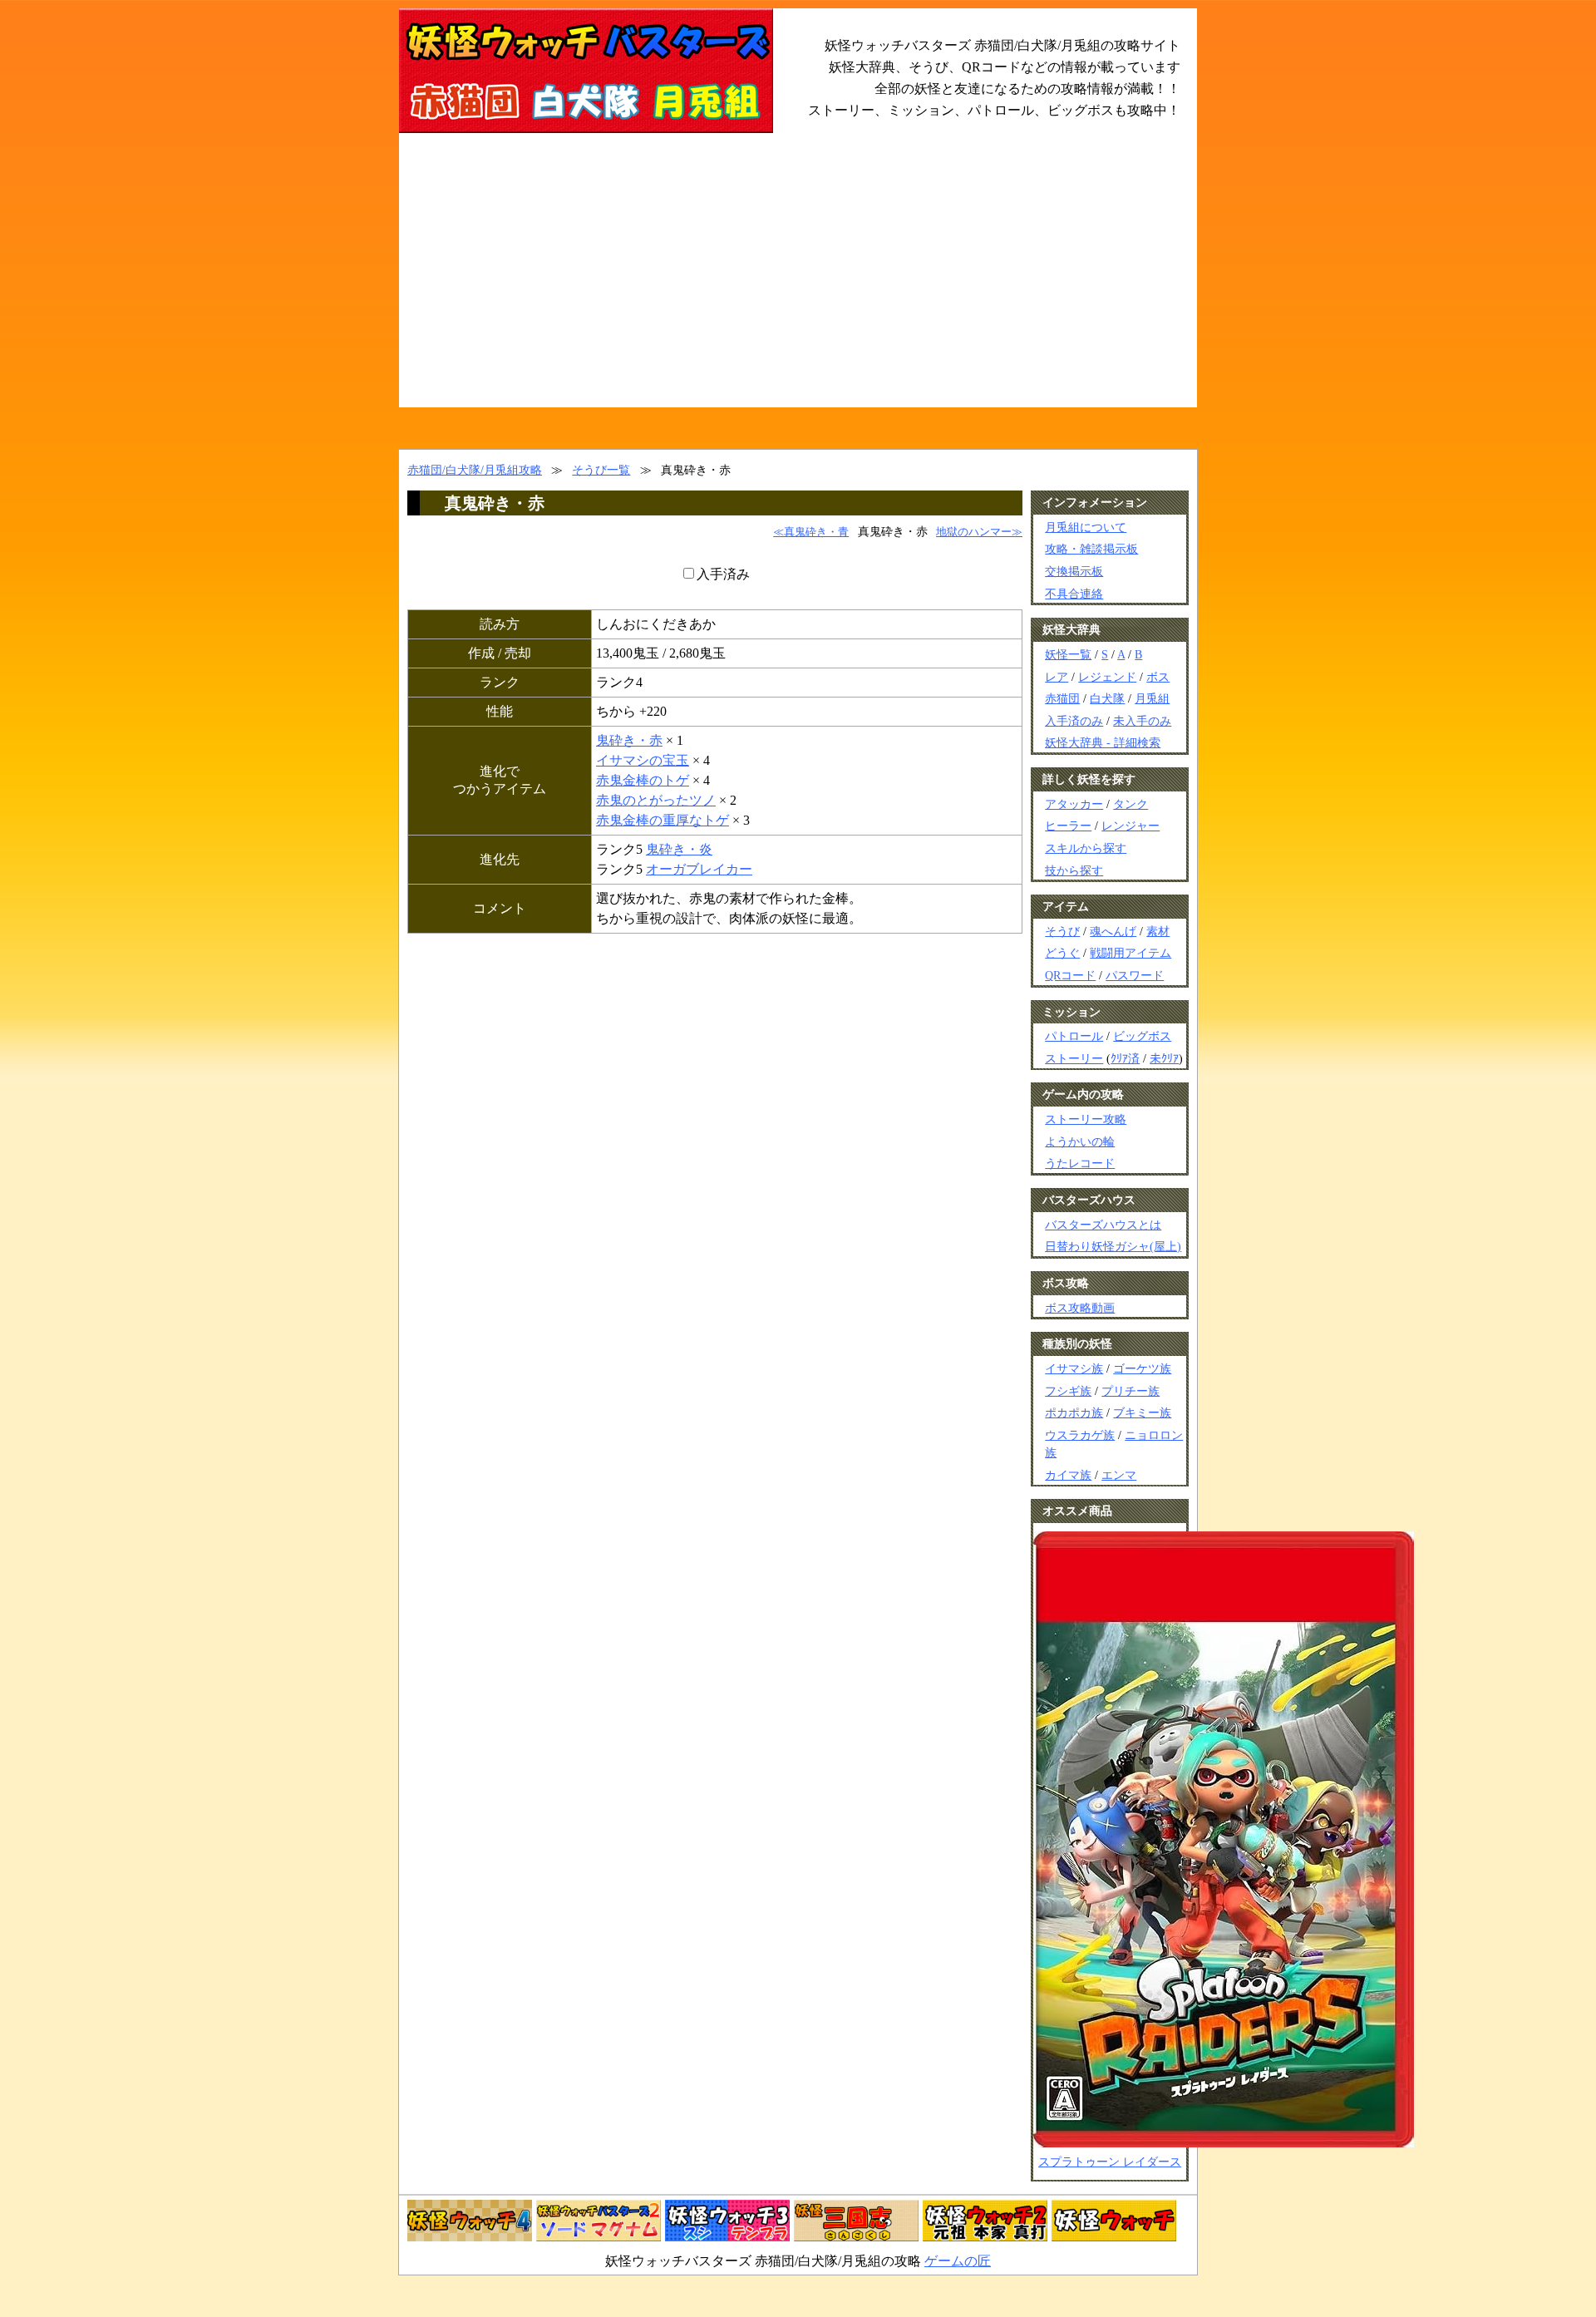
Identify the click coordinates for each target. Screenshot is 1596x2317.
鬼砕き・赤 (629, 740)
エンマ (1119, 1475)
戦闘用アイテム (1130, 953)
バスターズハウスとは (1103, 1225)
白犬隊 (1107, 698)
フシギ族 (1068, 1391)
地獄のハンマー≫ (979, 532)
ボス (1158, 677)
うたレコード (1080, 1163)
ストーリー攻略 (1086, 1119)
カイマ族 (1068, 1475)
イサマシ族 (1074, 1368)
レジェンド (1107, 677)
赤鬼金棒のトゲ (643, 780)
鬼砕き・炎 (679, 849)
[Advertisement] (798, 283)
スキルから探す (1086, 848)
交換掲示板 (1074, 571)
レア (1057, 677)
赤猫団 (1062, 698)
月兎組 (1152, 698)
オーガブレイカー (699, 869)
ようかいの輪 (1080, 1141)
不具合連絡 (1074, 594)
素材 (1158, 931)
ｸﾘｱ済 (1125, 1058)
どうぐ (1062, 953)
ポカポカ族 (1074, 1412)
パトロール (1074, 1036)
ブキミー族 (1142, 1412)
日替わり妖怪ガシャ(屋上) (1113, 1246)
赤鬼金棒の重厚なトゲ (663, 820)
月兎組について (1086, 527)
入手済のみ (1074, 721)
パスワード (1135, 975)
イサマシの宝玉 (643, 760)
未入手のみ (1142, 721)
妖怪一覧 (1068, 654)
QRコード (1070, 975)
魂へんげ (1113, 931)
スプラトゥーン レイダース (1110, 2162)
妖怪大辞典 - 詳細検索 (1103, 742)
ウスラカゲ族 (1080, 1435)
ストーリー (1074, 1058)
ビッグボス (1142, 1036)
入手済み (723, 574)
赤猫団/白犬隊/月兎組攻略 (475, 470)
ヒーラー (1068, 826)
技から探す (1074, 870)
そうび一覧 (601, 470)
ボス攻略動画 (1080, 1308)
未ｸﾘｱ (1164, 1058)
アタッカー (1074, 804)
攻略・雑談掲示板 (1091, 549)
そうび (1062, 931)
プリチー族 (1130, 1391)
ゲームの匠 (958, 2261)
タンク (1130, 804)
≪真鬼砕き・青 (811, 532)
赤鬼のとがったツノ (656, 800)
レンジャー (1130, 826)
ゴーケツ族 (1142, 1368)
